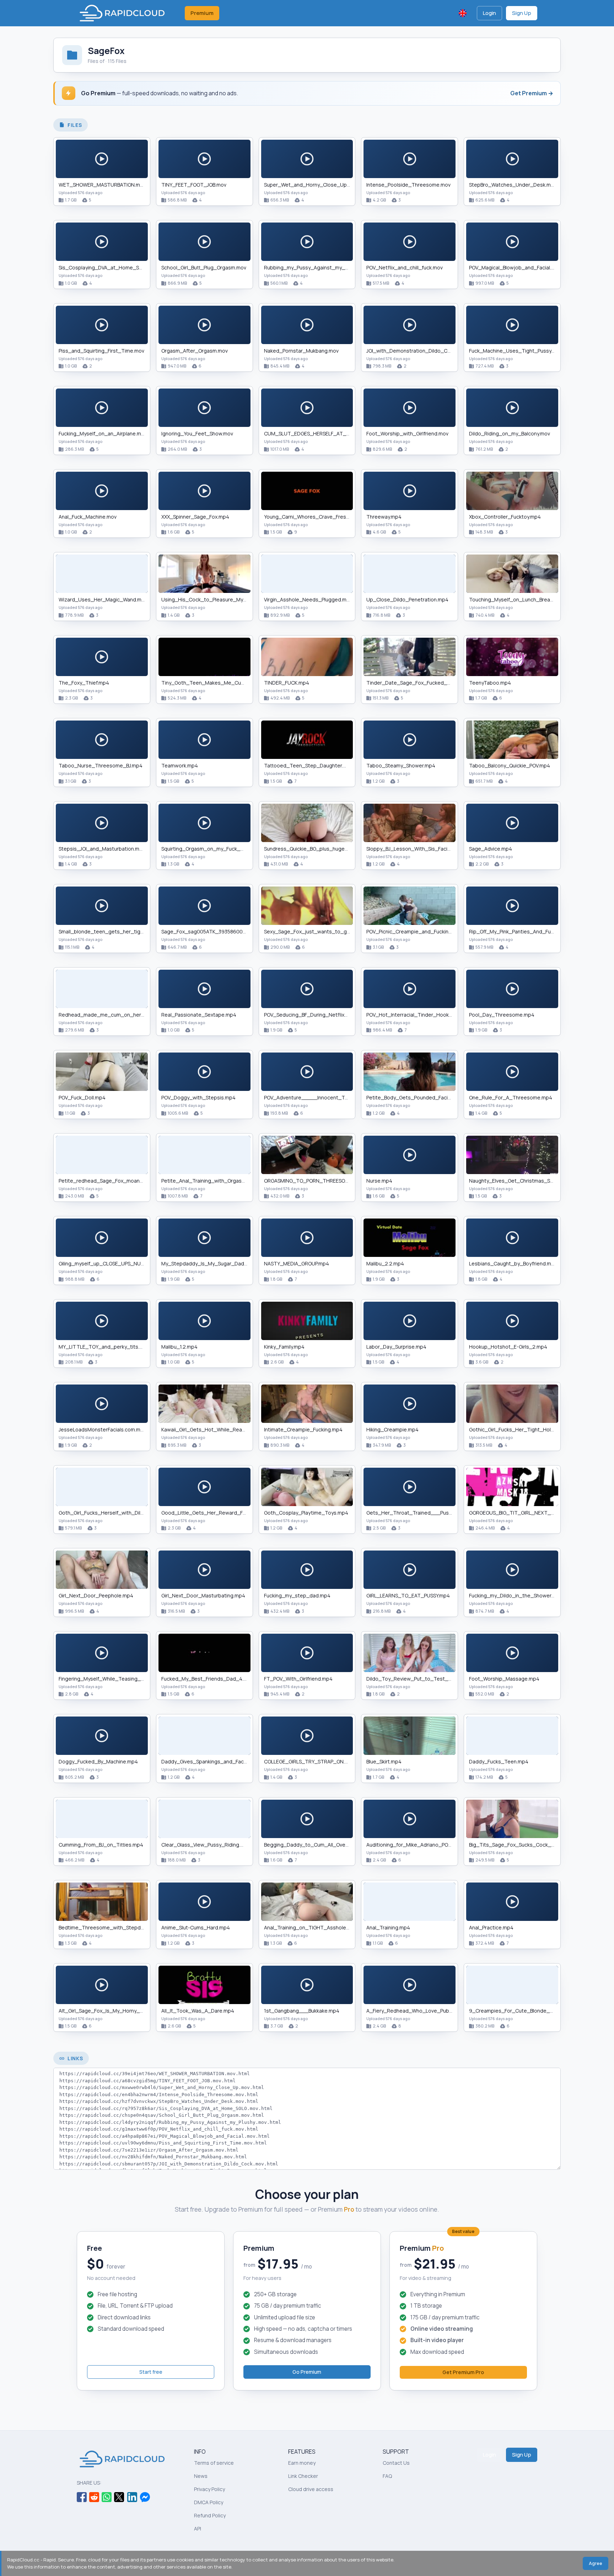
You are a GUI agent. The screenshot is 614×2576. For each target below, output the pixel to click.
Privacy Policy (209, 2489)
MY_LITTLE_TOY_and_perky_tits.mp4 (104, 1347)
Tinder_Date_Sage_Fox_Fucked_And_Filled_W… (424, 683)
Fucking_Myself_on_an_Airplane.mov (103, 433)
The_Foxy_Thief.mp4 (84, 683)
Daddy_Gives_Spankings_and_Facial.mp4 (211, 1761)
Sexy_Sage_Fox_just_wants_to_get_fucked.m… (322, 931)
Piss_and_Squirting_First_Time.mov (101, 351)
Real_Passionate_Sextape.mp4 (199, 1015)
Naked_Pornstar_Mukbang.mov (301, 351)
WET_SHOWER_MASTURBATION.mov (102, 185)
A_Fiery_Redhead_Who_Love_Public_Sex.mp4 (422, 2011)
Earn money (302, 2463)
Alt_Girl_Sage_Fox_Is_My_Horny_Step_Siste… (114, 2011)
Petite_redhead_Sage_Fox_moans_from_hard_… (118, 1181)
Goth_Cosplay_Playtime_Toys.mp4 (306, 1513)
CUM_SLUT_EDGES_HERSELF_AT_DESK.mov (317, 433)
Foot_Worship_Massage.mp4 (504, 1679)
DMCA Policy (209, 2502)
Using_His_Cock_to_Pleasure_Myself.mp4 (212, 599)
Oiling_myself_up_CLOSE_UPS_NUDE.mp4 (109, 1263)
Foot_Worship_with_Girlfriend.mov (407, 433)
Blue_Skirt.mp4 (384, 1761)
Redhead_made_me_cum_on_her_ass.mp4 (112, 1015)
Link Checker (303, 2476)
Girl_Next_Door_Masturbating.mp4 (203, 1595)
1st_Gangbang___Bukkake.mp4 (302, 2011)
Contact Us (396, 2463)
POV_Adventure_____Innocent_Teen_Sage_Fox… (324, 1097)
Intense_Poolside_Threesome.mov (408, 185)
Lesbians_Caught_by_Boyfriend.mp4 (513, 1263)
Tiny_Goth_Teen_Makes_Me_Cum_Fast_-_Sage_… (223, 683)
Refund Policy (210, 2515)
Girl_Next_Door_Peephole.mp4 (96, 1595)
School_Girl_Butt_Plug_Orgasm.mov (204, 267)
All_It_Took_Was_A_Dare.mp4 (198, 2011)
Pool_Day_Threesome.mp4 (502, 1015)
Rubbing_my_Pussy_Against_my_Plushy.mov (317, 267)
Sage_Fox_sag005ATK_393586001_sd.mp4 (214, 931)
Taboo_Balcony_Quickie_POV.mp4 (510, 765)
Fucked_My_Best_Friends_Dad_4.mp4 (208, 1679)
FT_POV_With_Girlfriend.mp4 (298, 1679)
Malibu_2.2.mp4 (385, 1263)
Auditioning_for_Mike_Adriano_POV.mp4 (414, 1845)
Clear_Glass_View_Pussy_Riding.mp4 (206, 1845)
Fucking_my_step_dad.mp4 (297, 1595)
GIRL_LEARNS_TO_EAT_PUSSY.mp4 (408, 1595)
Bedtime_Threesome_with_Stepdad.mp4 (109, 1927)
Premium (202, 13)
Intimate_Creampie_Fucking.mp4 (303, 1429)
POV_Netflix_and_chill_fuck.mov (405, 267)
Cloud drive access (311, 2489)
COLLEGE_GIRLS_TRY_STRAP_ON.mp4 (310, 1761)
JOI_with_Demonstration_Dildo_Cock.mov (417, 351)
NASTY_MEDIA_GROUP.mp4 (297, 1263)
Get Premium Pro (463, 2372)
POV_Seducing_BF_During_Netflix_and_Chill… (318, 1015)
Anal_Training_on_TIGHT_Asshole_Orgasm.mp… (322, 1927)
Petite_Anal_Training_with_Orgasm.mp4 (209, 1181)
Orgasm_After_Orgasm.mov (195, 351)
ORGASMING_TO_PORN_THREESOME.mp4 (314, 1181)
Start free (151, 2372)
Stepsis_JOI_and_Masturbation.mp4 (102, 849)
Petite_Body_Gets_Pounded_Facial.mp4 (415, 1097)
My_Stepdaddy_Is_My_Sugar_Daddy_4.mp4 (215, 1263)
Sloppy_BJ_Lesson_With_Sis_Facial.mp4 (415, 849)
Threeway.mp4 (384, 517)
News (201, 2476)
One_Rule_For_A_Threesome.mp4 (511, 1097)
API (198, 2529)
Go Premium (307, 2372)
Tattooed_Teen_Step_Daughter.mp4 (309, 765)
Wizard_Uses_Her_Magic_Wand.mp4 (103, 599)
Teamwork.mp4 (180, 765)
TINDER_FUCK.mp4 (287, 683)
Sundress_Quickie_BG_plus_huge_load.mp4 (317, 849)
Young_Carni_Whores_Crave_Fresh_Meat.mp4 (320, 517)
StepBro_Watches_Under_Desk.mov (513, 185)
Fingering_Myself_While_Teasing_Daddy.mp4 (113, 1679)
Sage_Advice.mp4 (491, 849)
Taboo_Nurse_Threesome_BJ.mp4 (101, 765)
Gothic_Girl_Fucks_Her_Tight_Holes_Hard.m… (524, 1429)
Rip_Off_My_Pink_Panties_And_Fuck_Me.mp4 (524, 931)
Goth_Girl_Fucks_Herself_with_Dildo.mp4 (109, 1513)
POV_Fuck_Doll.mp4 (82, 1097)
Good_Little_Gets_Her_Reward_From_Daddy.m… (220, 1513)
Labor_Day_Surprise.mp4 (396, 1347)
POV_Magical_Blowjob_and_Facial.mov (515, 267)
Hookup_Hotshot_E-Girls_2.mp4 (508, 1347)
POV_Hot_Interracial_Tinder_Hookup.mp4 (416, 1015)
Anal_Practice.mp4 (491, 1927)
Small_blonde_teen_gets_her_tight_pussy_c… (115, 931)
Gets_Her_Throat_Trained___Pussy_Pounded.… (425, 1513)
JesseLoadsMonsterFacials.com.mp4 (103, 1429)
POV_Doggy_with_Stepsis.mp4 (198, 1097)
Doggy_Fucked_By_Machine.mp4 (98, 1761)
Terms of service (214, 2463)
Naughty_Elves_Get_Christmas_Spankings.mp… (526, 1181)
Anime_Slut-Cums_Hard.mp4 (196, 1927)
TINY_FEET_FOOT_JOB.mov (194, 185)
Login (489, 13)
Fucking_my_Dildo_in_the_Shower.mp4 (516, 1595)
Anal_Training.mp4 (388, 1927)
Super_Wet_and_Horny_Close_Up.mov (311, 185)
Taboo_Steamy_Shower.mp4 (401, 765)
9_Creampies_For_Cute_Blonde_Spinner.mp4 (524, 2011)
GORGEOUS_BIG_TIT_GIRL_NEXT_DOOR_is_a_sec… (531, 1513)
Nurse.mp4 (379, 1181)
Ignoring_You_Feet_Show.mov (197, 433)
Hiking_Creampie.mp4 (392, 1429)
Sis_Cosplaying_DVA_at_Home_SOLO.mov (109, 267)
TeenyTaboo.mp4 (490, 683)
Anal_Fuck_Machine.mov (88, 517)
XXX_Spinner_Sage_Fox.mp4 (195, 517)
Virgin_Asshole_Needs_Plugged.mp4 (308, 599)
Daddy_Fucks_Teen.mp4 (499, 1761)
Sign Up (522, 13)
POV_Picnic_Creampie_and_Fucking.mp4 (415, 931)
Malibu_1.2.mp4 (179, 1347)
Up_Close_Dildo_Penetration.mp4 (407, 599)
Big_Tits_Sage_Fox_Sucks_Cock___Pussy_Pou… (528, 1845)
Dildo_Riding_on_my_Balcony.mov (510, 433)
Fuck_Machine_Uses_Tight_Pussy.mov (516, 351)
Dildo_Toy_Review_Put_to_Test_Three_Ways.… (424, 1679)
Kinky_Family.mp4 (284, 1347)
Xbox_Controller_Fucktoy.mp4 (505, 517)
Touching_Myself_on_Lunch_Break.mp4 (517, 599)
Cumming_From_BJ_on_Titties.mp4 (101, 1845)
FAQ (387, 2476)
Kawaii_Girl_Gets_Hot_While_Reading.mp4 (213, 1429)
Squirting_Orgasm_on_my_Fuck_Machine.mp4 (217, 849)
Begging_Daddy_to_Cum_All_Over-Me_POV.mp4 (322, 1845)
